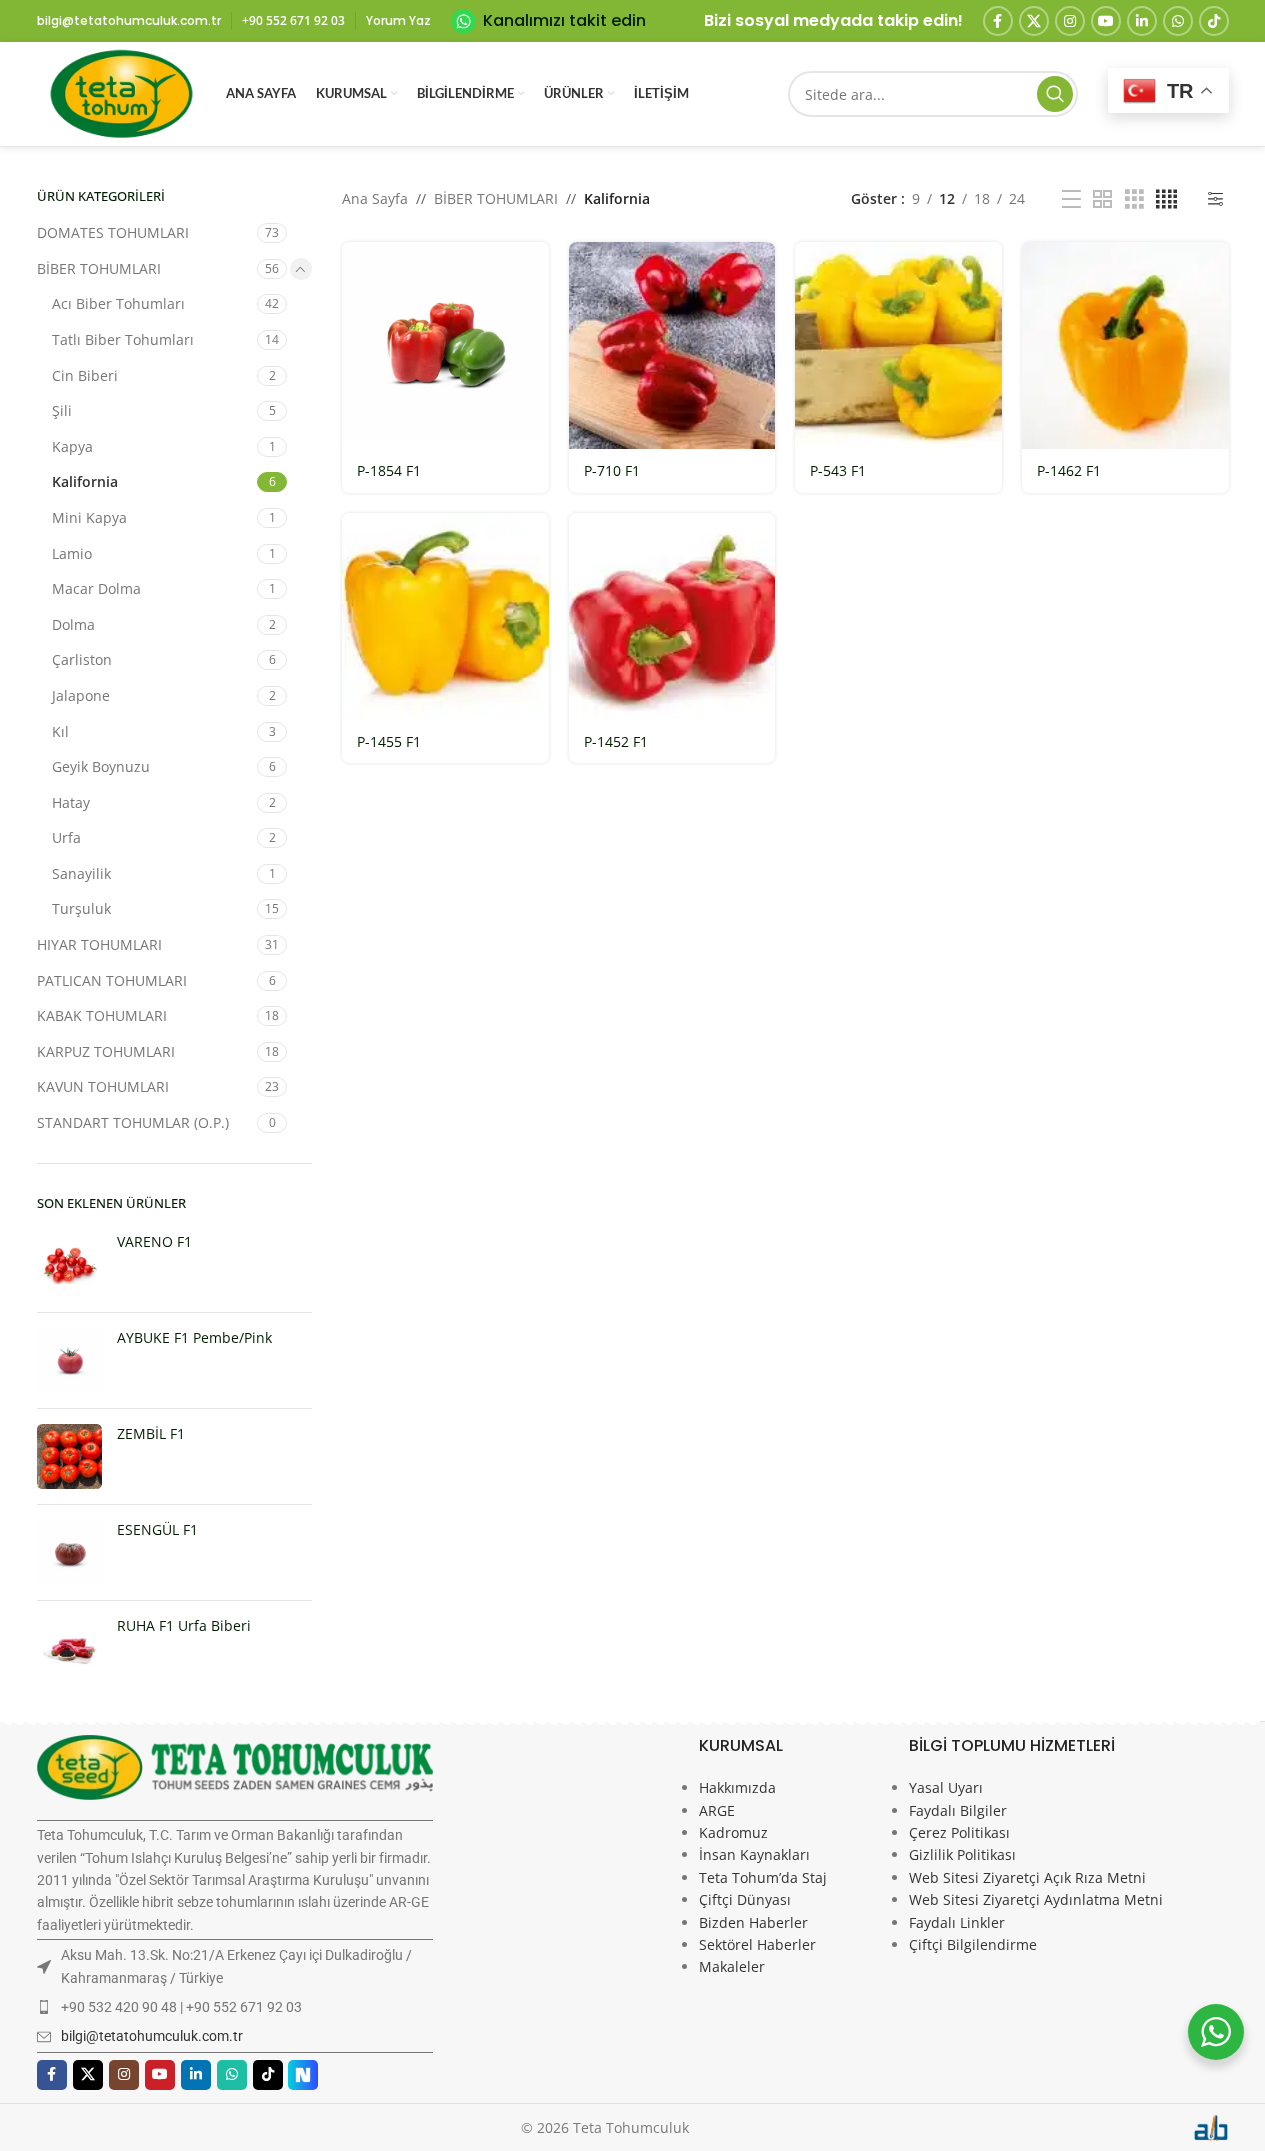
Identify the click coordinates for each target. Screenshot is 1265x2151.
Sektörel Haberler (757, 1944)
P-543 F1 (838, 470)
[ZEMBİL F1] (69, 1456)
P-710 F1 (612, 470)
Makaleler (732, 1966)
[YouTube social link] (1106, 21)
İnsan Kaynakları (754, 1854)
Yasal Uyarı (946, 1787)
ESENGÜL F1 (157, 1529)
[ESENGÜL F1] (69, 1552)
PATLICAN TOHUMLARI (112, 980)
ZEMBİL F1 (151, 1433)
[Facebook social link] (998, 21)
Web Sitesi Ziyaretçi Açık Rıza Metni (1027, 1877)
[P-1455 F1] (445, 616)
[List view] (1071, 199)
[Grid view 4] (1166, 199)
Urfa (66, 837)
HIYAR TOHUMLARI (99, 944)
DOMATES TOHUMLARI (113, 232)
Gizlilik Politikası (962, 1854)
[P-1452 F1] (672, 616)
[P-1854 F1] (445, 345)
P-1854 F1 (389, 470)
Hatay (71, 802)
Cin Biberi (85, 375)
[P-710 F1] (672, 345)
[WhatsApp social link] (1178, 21)
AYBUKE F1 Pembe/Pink (194, 1337)
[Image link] (235, 1765)
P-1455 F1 (389, 741)
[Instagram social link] (1070, 21)
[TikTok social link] (1214, 21)
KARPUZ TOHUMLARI (106, 1051)
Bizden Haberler (753, 1922)
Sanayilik (81, 873)
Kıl (60, 731)
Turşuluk (81, 908)
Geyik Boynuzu (101, 766)
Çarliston (82, 659)
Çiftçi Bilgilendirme (973, 1944)
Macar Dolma (96, 588)
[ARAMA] (1055, 94)
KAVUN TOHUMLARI (103, 1086)
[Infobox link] (548, 21)
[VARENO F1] (69, 1264)
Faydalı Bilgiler (958, 1810)
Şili (62, 410)
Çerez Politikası (959, 1832)
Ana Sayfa (375, 198)
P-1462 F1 (1069, 470)
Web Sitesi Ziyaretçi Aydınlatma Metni (1036, 1899)
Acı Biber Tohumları (118, 303)
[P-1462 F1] (1125, 345)
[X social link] (1034, 21)
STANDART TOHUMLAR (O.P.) (133, 1122)
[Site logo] (121, 92)
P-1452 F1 (616, 741)
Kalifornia (85, 481)
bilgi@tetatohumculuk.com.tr (152, 2036)
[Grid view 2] (1102, 199)
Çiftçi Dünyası (745, 1899)
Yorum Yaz (398, 20)
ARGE (717, 1810)
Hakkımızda (737, 1787)
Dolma (73, 624)
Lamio (72, 553)
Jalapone (81, 695)
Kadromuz (733, 1832)
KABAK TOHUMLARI (102, 1015)
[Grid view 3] (1134, 199)
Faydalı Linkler (957, 1922)
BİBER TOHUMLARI (99, 268)
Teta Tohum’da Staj (763, 1877)
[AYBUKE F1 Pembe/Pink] (69, 1360)
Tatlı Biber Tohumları (123, 339)
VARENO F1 (154, 1241)
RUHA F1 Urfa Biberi (184, 1625)
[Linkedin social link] (1142, 21)
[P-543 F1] (898, 345)
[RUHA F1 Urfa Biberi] (69, 1648)
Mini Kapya (89, 517)
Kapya (72, 446)
